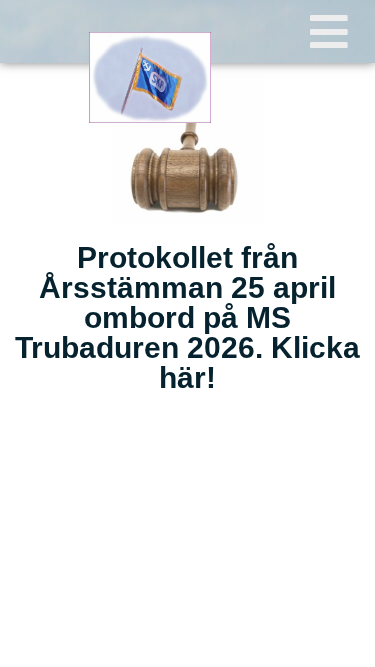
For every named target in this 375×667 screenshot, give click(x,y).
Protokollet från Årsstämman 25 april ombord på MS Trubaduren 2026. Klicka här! (187, 317)
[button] (329, 31)
